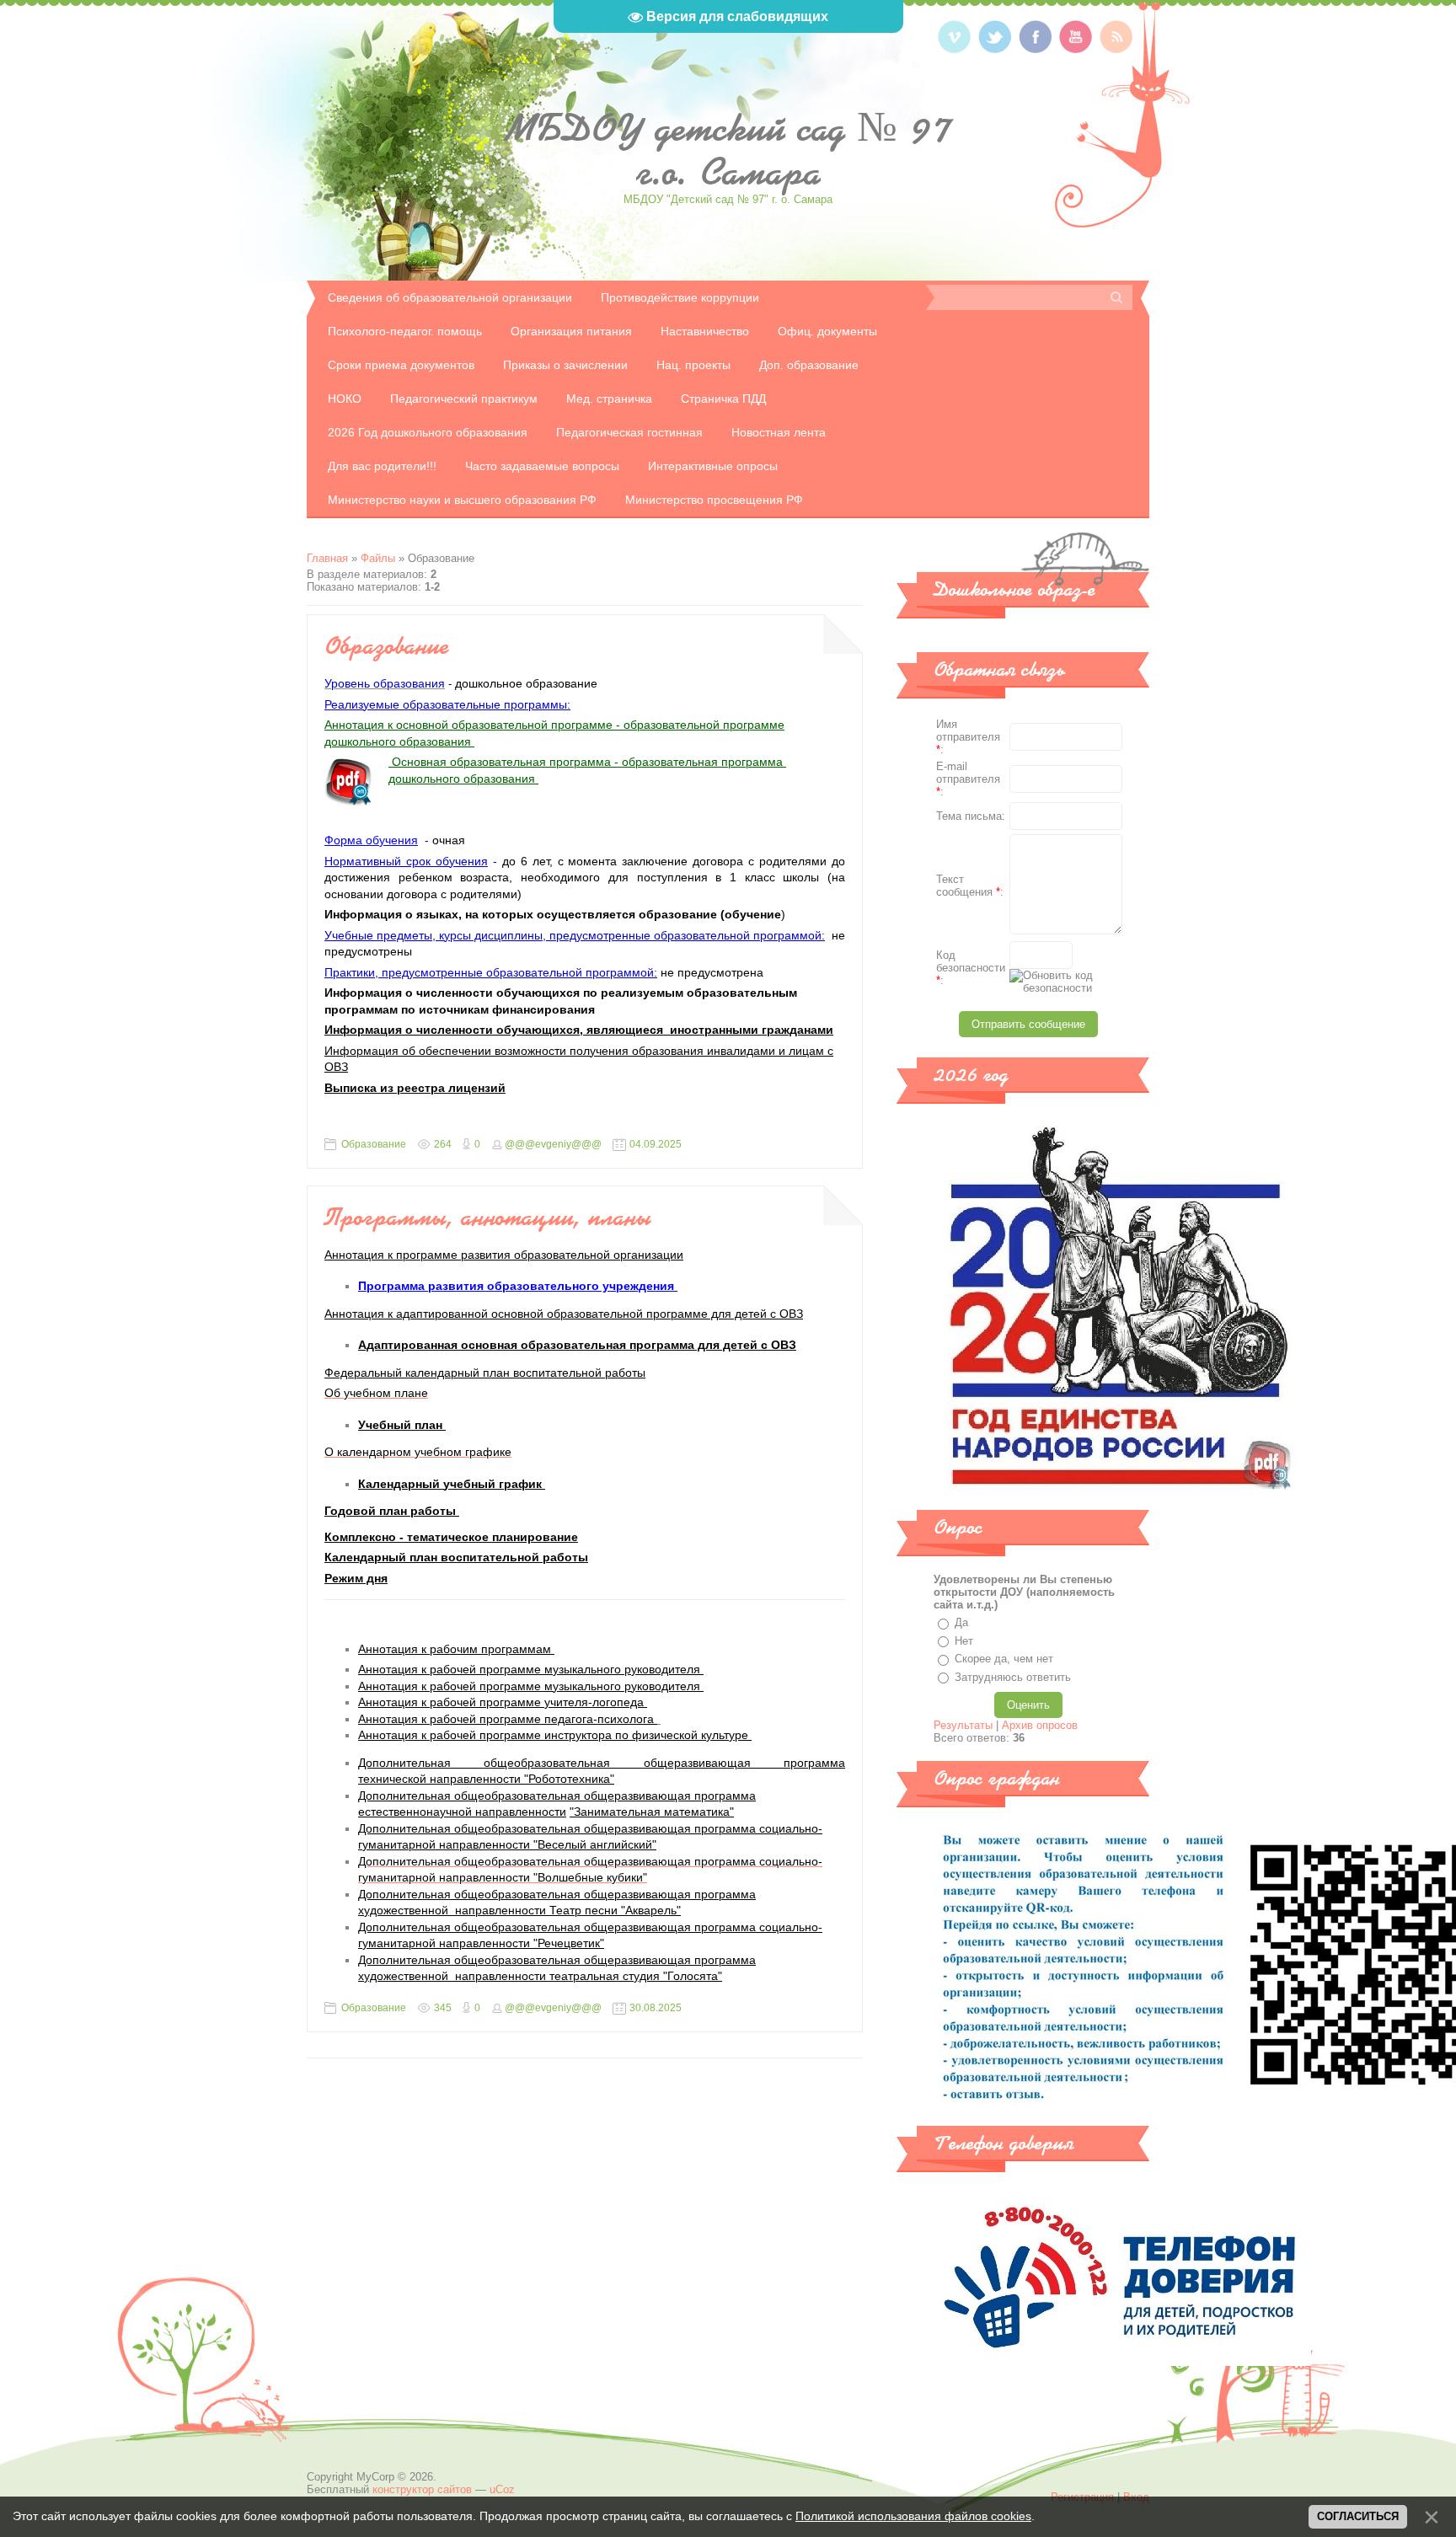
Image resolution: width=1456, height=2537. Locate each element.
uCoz (502, 2489)
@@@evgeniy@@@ (553, 1144)
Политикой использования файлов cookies (913, 2516)
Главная (327, 558)
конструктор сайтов (422, 2489)
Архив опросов (1040, 1725)
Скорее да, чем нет (1004, 1659)
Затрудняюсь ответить (1013, 1677)
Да (961, 1622)
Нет (964, 1641)
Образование (387, 645)
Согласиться (1358, 2516)
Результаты (963, 1725)
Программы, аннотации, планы (488, 1217)
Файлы (378, 558)
